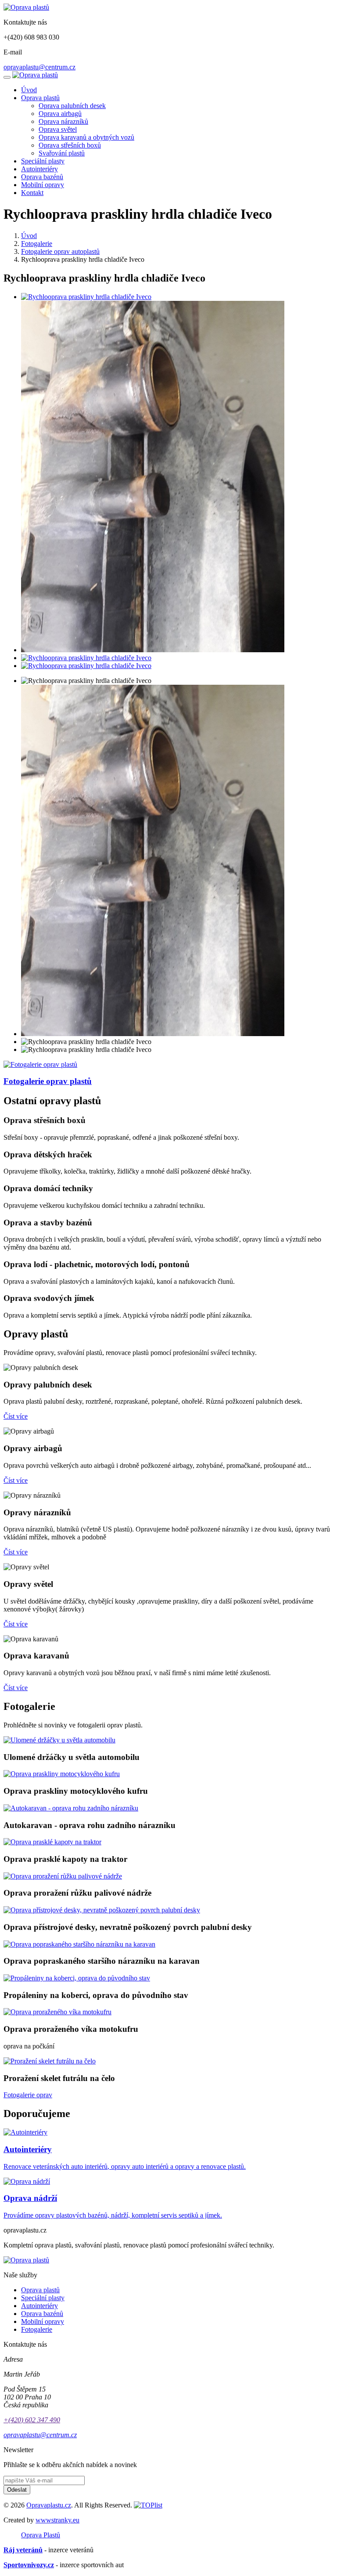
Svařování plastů (62, 153)
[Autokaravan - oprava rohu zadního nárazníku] (71, 1808)
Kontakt (32, 193)
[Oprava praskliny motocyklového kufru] (62, 1774)
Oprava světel (58, 129)
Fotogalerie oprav (28, 2095)
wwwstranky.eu (57, 2520)
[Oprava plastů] (26, 7)
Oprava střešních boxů (70, 145)
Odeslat (17, 2490)
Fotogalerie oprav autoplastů (60, 251)
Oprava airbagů (60, 114)
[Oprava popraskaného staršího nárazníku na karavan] (79, 1944)
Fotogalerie (37, 244)
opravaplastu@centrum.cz (39, 67)
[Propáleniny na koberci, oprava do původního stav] (77, 1978)
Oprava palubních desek (72, 106)
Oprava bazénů (42, 177)
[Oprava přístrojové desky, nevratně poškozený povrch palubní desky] (102, 1910)
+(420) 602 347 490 (32, 2420)
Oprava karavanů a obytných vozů (86, 137)
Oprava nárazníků (63, 121)
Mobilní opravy (43, 185)
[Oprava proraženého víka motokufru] (57, 2012)
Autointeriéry (39, 169)
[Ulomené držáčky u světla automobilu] (59, 1740)
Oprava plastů (40, 98)
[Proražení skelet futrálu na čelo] (50, 2061)
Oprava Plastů (41, 2535)
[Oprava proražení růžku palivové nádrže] (63, 1876)
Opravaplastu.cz (49, 2505)
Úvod (29, 90)
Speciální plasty (43, 161)
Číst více (16, 1416)
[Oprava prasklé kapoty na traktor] (52, 1842)
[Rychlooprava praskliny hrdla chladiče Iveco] (86, 297)
